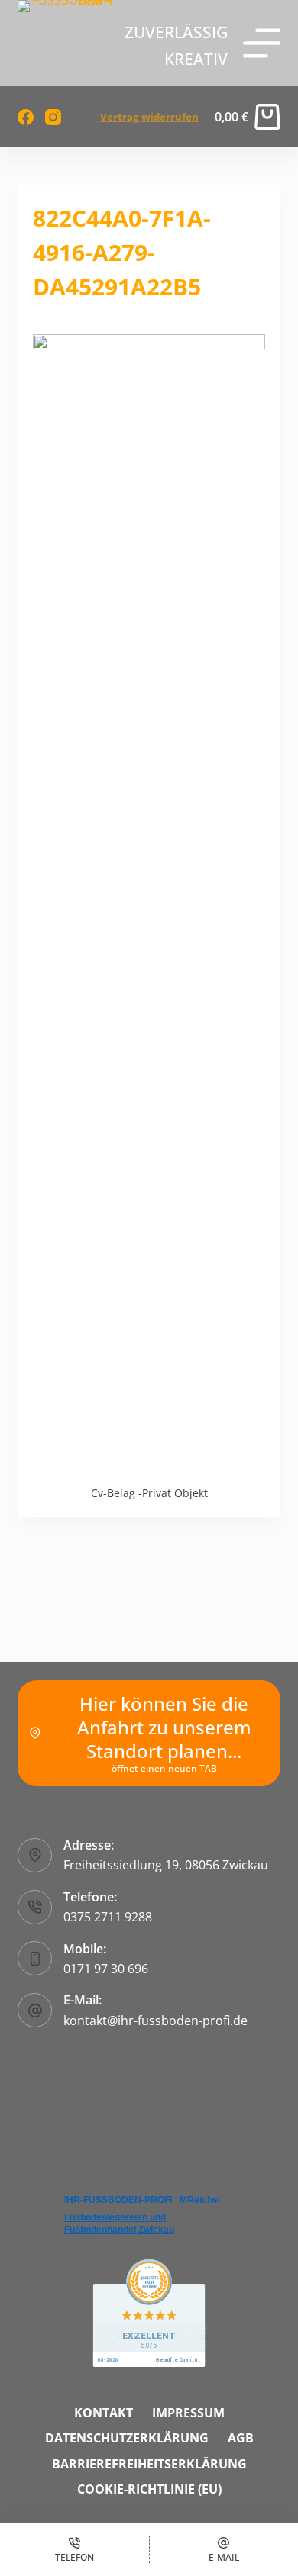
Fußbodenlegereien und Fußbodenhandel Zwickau (119, 2223)
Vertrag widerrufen (149, 117)
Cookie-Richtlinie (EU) (149, 2489)
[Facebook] (26, 117)
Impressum (188, 2413)
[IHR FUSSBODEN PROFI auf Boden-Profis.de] (149, 2312)
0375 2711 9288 (108, 1917)
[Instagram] (53, 117)
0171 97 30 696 (106, 1969)
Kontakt (104, 2413)
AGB (241, 2438)
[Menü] (262, 43)
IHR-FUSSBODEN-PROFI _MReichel (142, 2200)
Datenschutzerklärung (127, 2438)
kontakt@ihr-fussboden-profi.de (155, 2021)
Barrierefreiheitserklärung (149, 2464)
